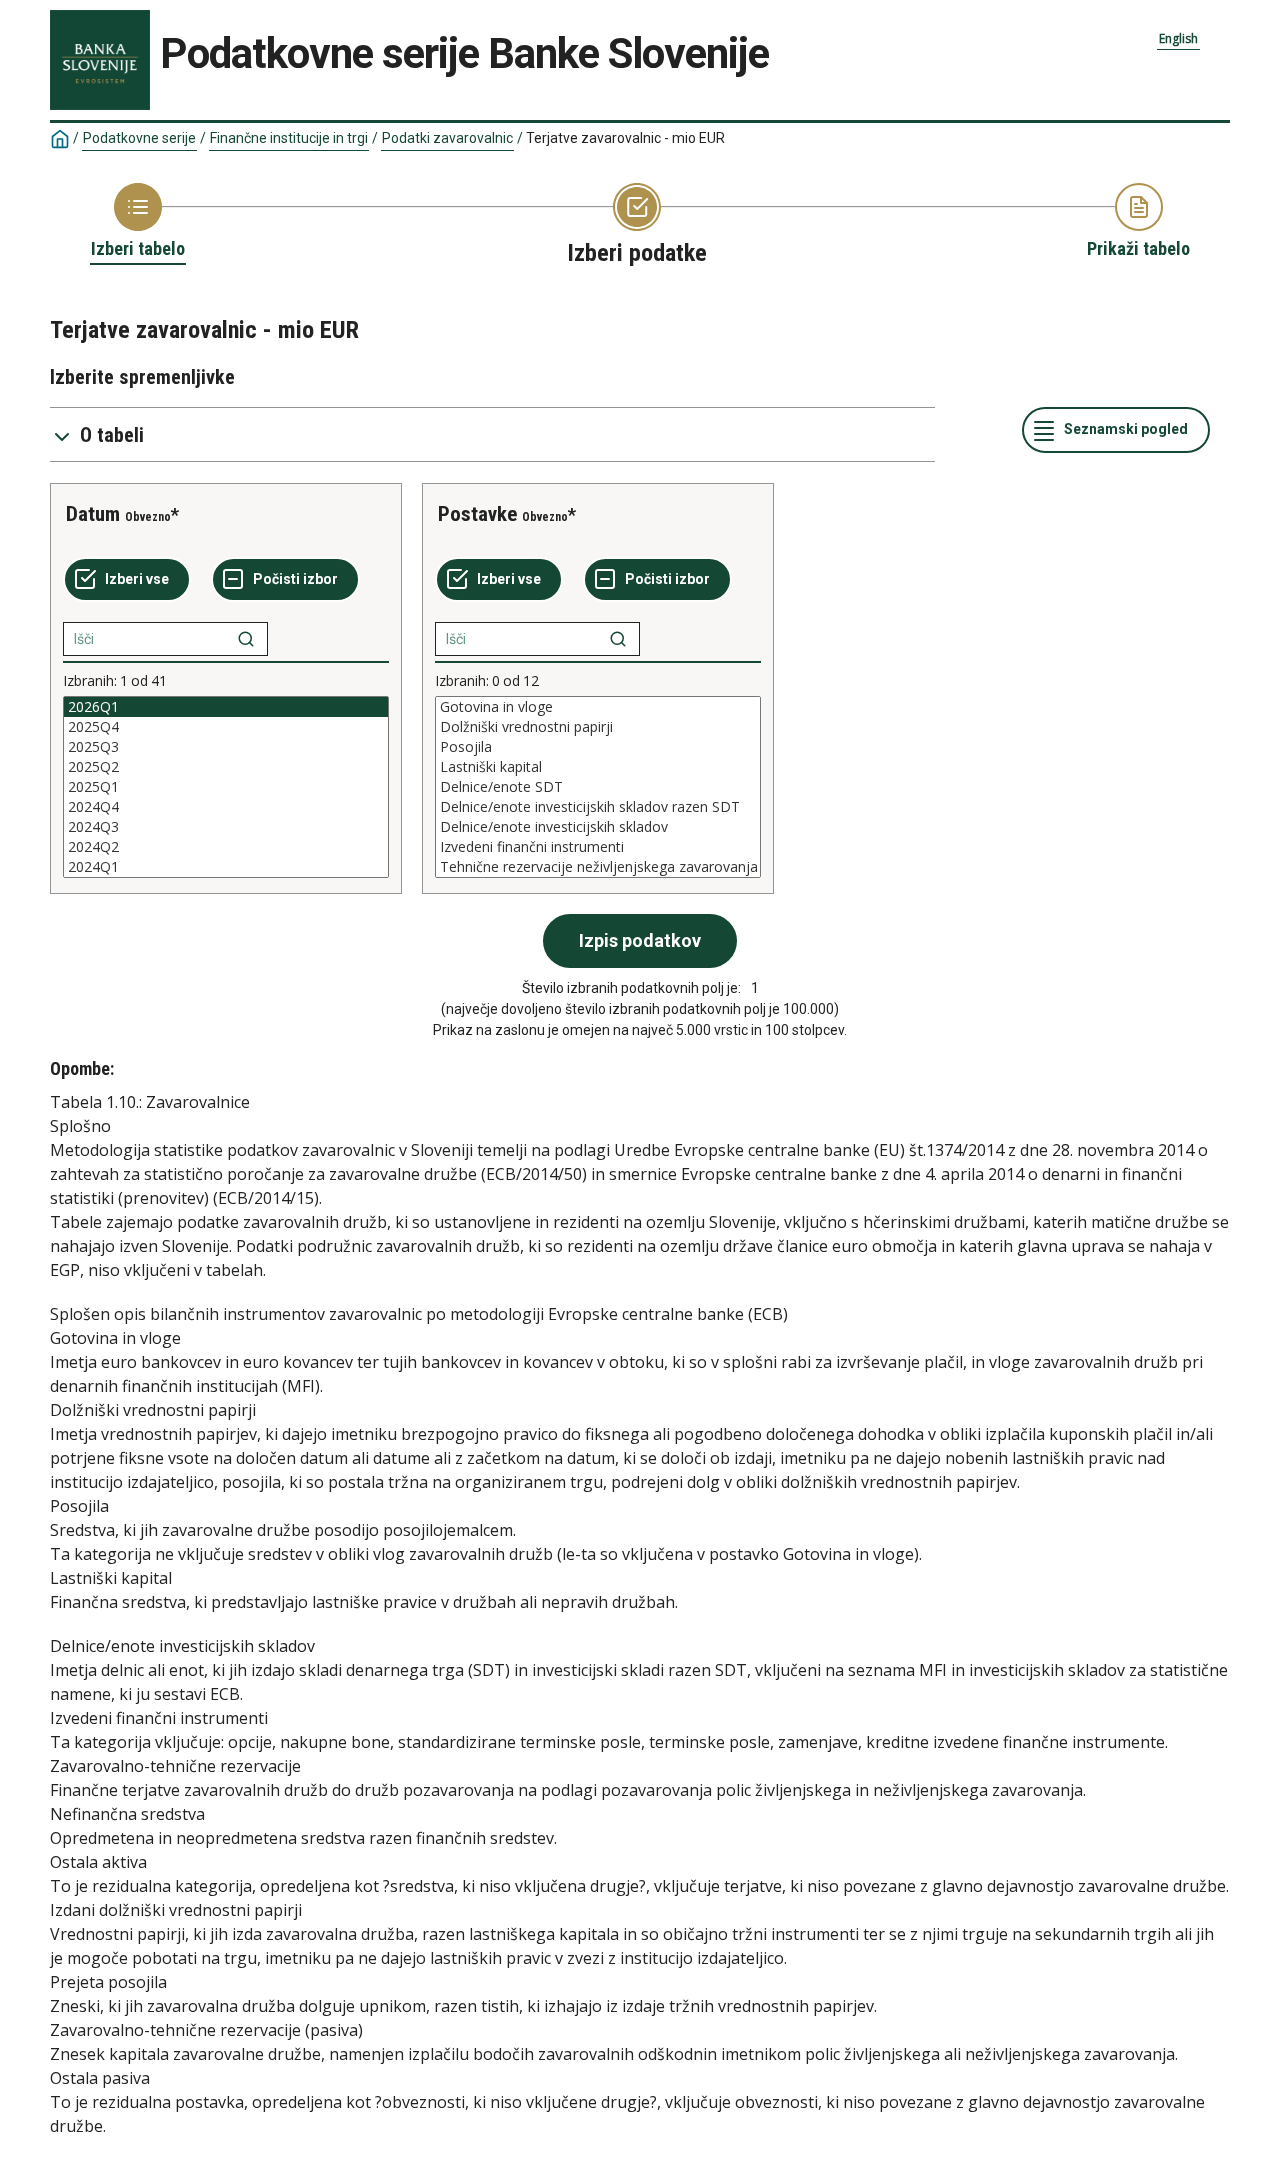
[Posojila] (598, 747)
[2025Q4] (226, 727)
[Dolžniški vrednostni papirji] (598, 727)
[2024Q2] (226, 847)
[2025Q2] (226, 767)
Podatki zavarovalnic (447, 138)
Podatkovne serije (139, 138)
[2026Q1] (226, 707)
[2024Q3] (226, 827)
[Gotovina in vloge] (598, 707)
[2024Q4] (226, 807)
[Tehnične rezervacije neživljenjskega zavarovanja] (598, 867)
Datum (93, 514)
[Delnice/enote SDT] (598, 787)
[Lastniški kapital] (598, 767)
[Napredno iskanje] (246, 639)
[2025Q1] (226, 787)
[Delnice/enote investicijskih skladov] (598, 827)
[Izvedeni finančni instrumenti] (598, 847)
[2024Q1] (226, 867)
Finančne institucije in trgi (289, 138)
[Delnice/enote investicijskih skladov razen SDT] (598, 807)
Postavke (477, 514)
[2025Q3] (226, 747)
